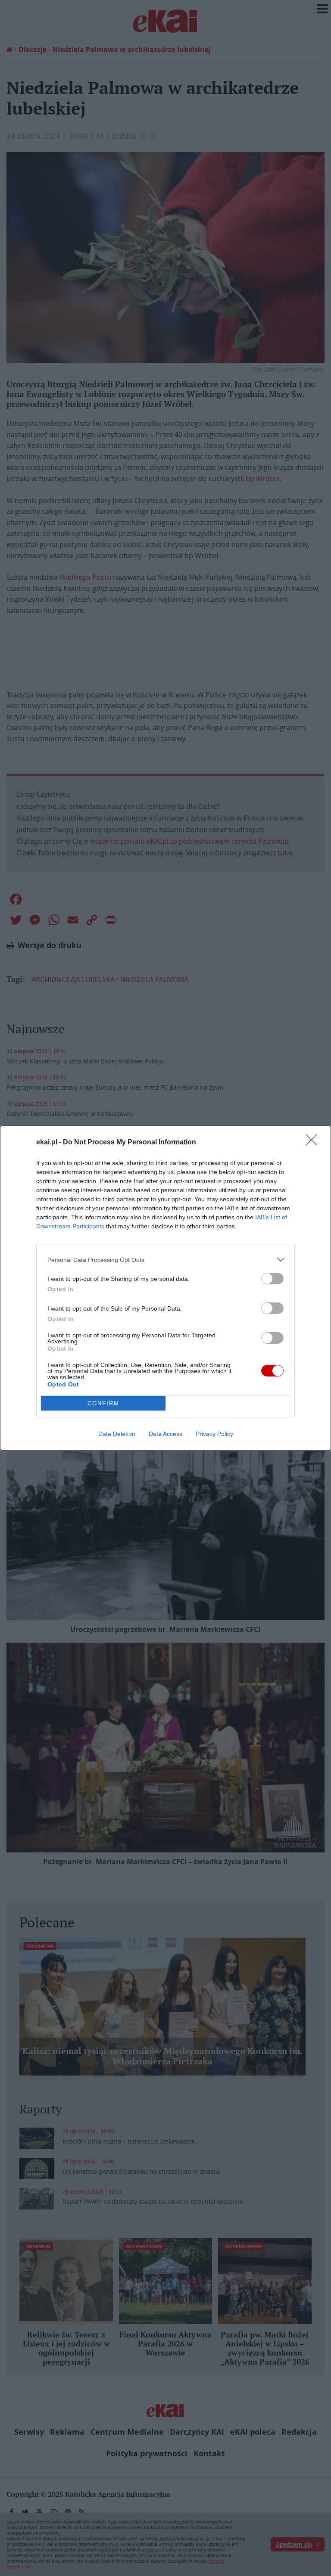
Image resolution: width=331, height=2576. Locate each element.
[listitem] (165, 1260)
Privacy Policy (214, 1434)
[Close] (314, 1143)
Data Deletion (117, 1434)
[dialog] (165, 1288)
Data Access (165, 1434)
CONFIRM (103, 1403)
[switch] (272, 1279)
